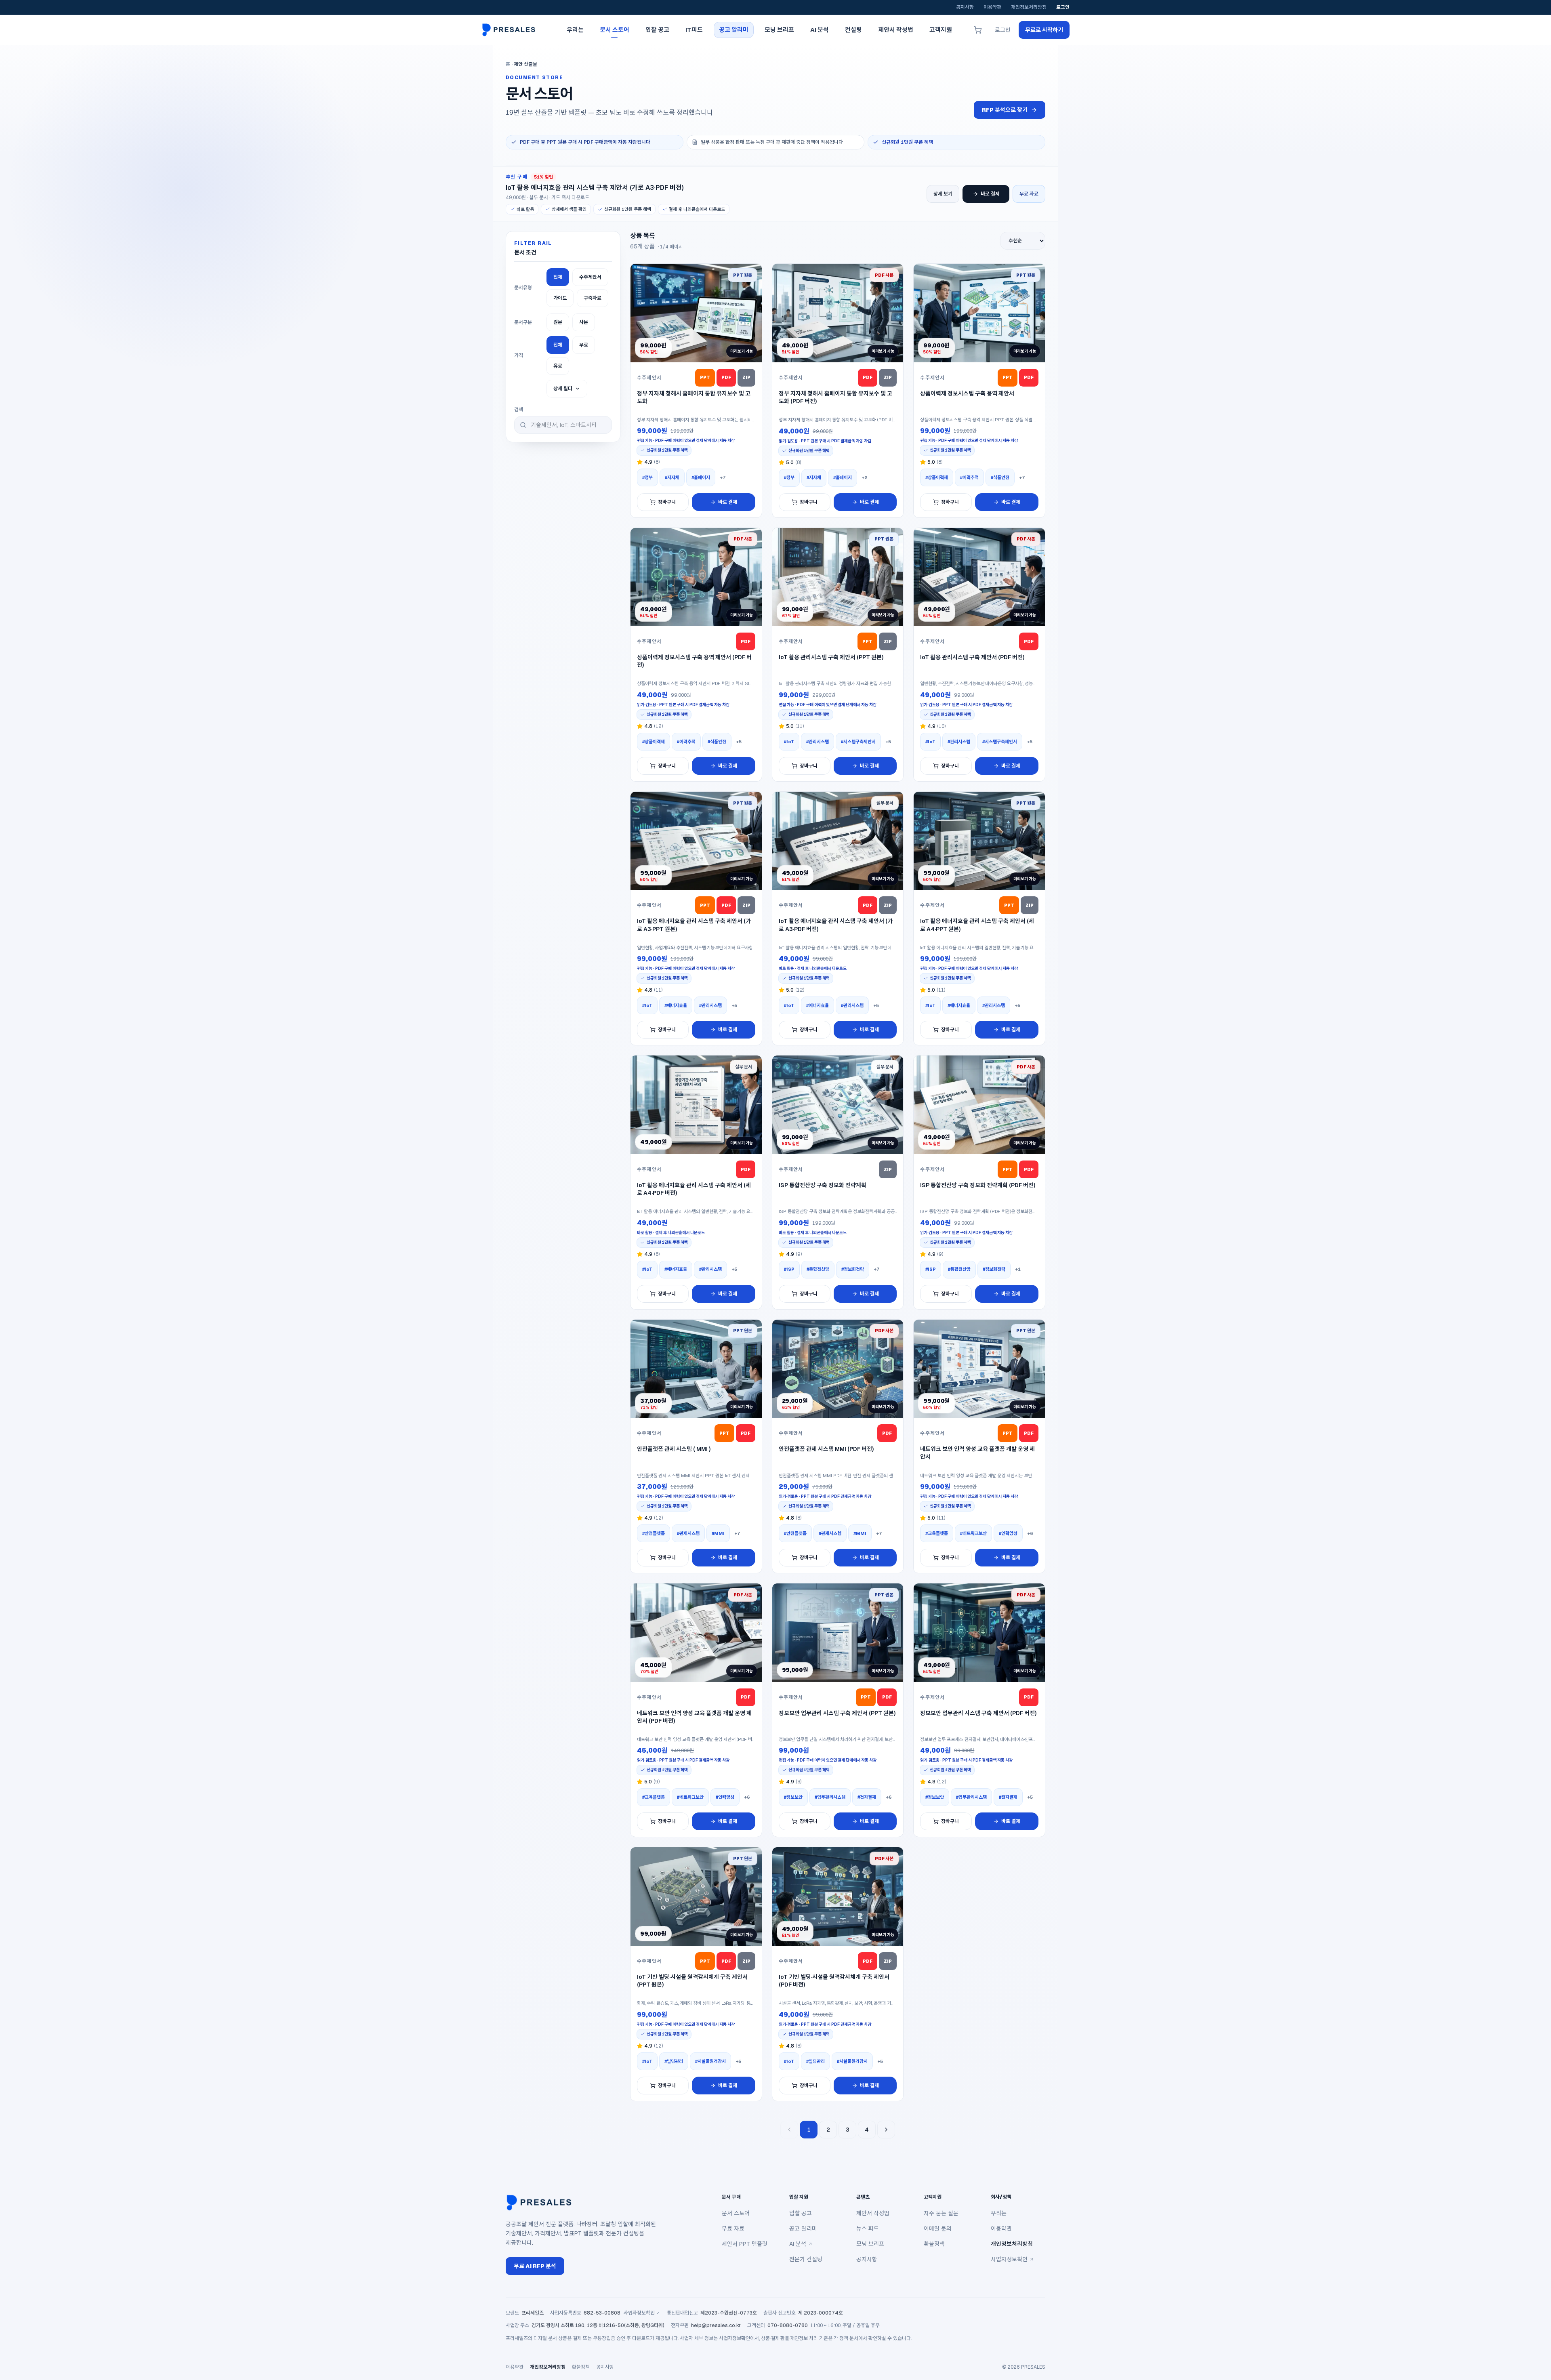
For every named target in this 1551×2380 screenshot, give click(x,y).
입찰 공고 (801, 2213)
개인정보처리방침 (1029, 7)
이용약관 (992, 7)
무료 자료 (1029, 194)
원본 (558, 322)
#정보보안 (793, 1797)
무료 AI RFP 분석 (535, 2266)
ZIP (746, 377)
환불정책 (934, 2244)
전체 (558, 277)
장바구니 (667, 502)
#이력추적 (969, 477)
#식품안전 (1000, 477)
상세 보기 (943, 194)
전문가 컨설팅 (806, 2259)
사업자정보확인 (1009, 2259)
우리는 (999, 2213)
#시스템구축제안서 (858, 742)
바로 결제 (990, 194)
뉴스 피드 (868, 2229)
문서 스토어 (736, 2213)
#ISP (789, 1269)
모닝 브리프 (870, 2244)
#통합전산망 (818, 1269)
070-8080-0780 (788, 2325)
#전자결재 (867, 1797)
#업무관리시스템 (830, 1797)
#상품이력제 (937, 477)
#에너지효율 (676, 1005)
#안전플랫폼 (654, 1533)
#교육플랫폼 (937, 1533)
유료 (558, 366)
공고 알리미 (803, 2229)
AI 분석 (798, 2244)
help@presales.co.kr (716, 2325)
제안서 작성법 (873, 2213)
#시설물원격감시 (710, 2061)
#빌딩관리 (674, 2061)
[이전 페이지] (789, 2130)
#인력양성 (1008, 1533)
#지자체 (672, 477)
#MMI (718, 1533)
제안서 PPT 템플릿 (745, 2244)
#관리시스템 (818, 742)
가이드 (560, 298)
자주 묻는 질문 (941, 2213)
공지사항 (965, 7)
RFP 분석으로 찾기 (1005, 110)
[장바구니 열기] (978, 30)
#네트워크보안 (973, 1533)
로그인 (1063, 7)
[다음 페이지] (886, 2130)
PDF (726, 377)
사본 (584, 322)
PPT (705, 377)
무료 (584, 345)
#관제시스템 (688, 1533)
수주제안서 (590, 277)
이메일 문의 (938, 2229)
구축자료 (593, 298)
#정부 (647, 477)
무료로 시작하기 (1044, 30)
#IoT (789, 742)
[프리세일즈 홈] (511, 30)
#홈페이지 (701, 477)
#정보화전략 (853, 1269)
